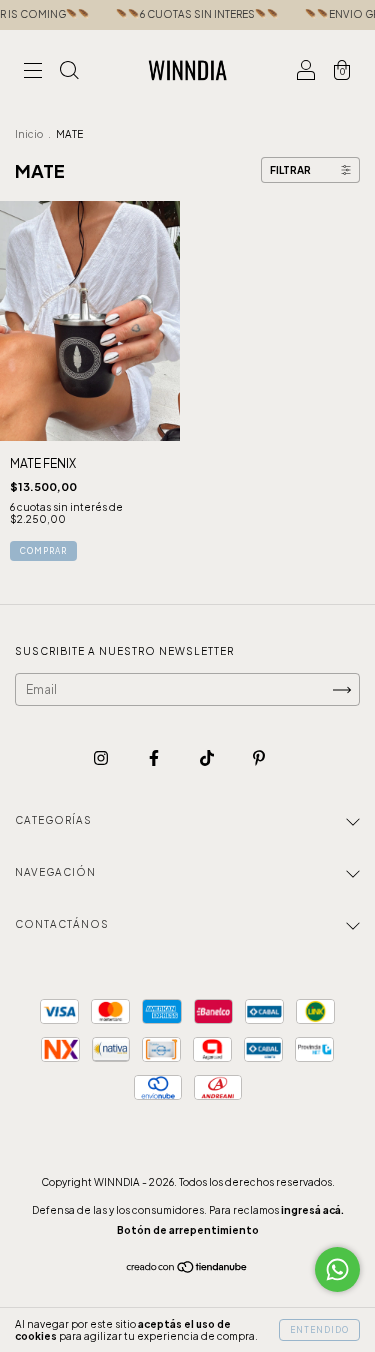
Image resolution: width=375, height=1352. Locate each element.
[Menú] (33, 72)
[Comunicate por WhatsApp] (337, 1269)
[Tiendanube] (187, 1269)
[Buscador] (69, 72)
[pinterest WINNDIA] (259, 757)
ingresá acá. (312, 1210)
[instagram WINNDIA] (102, 757)
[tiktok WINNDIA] (208, 757)
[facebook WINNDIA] (155, 757)
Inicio (29, 134)
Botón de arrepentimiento (188, 1230)
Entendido (319, 1330)
